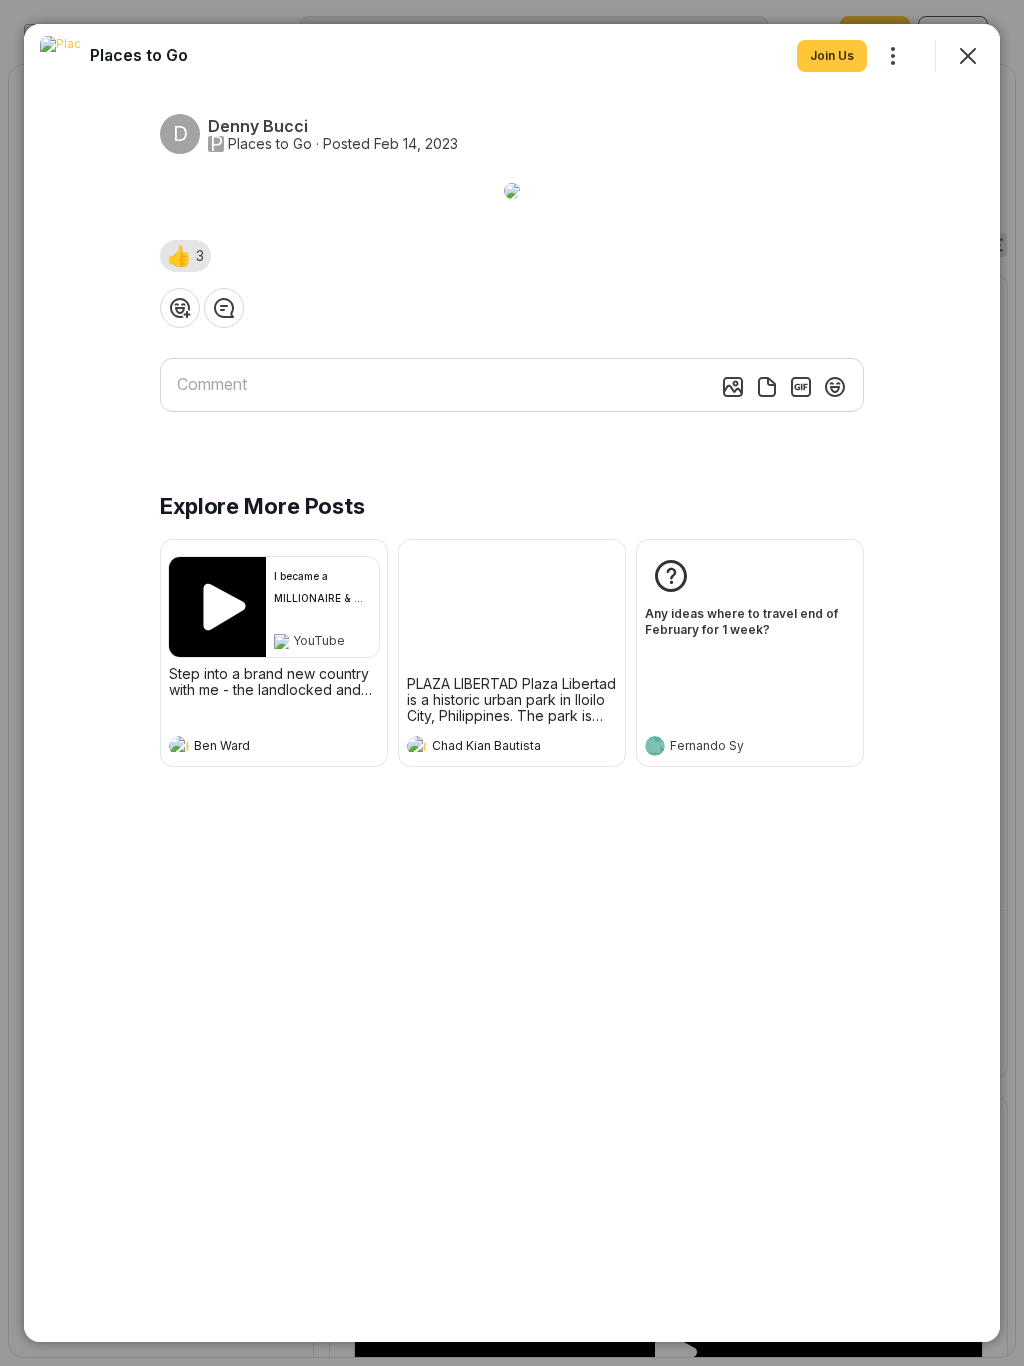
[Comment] (224, 308)
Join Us (832, 55)
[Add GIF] (801, 387)
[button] (185, 256)
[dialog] (512, 683)
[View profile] (179, 746)
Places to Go (270, 144)
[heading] (254, 748)
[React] (180, 308)
